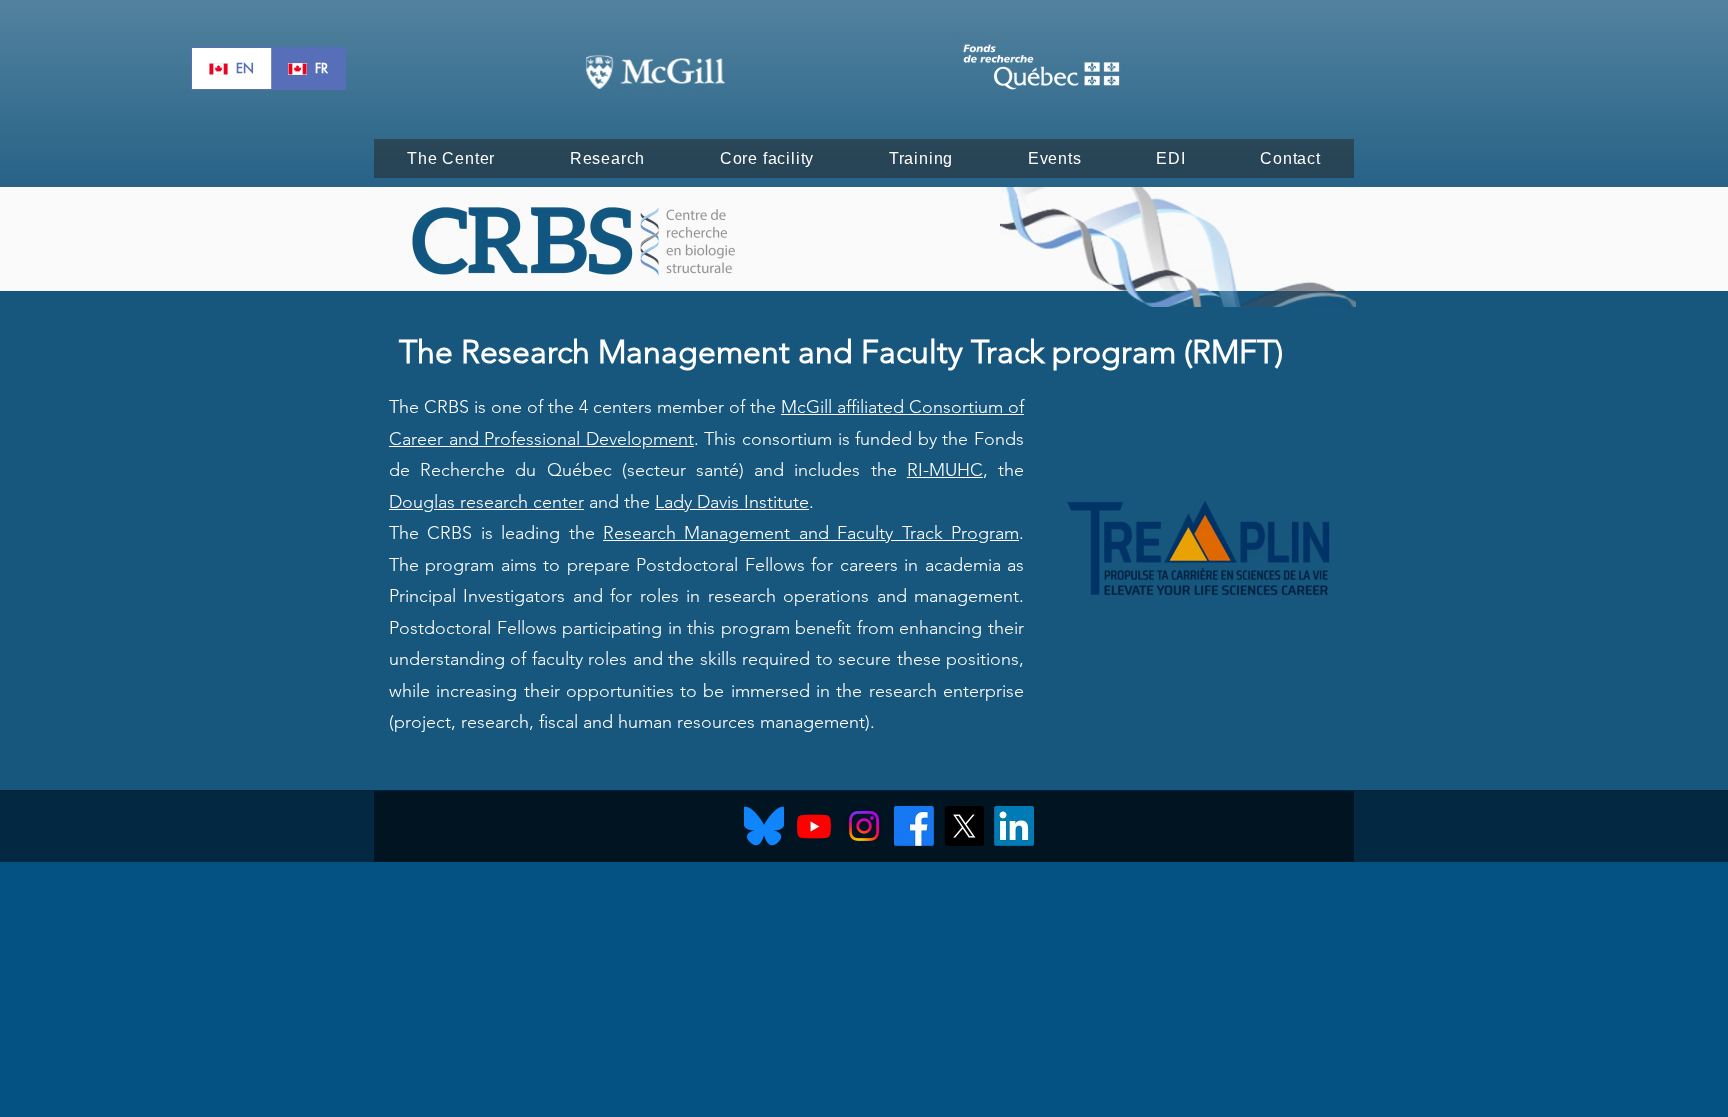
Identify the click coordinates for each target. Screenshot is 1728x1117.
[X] (964, 826)
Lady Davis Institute (732, 502)
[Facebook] (914, 826)
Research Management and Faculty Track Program (811, 533)
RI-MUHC (945, 470)
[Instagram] (864, 826)
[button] (451, 158)
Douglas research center (486, 502)
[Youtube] (814, 826)
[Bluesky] (764, 826)
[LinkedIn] (1014, 826)
